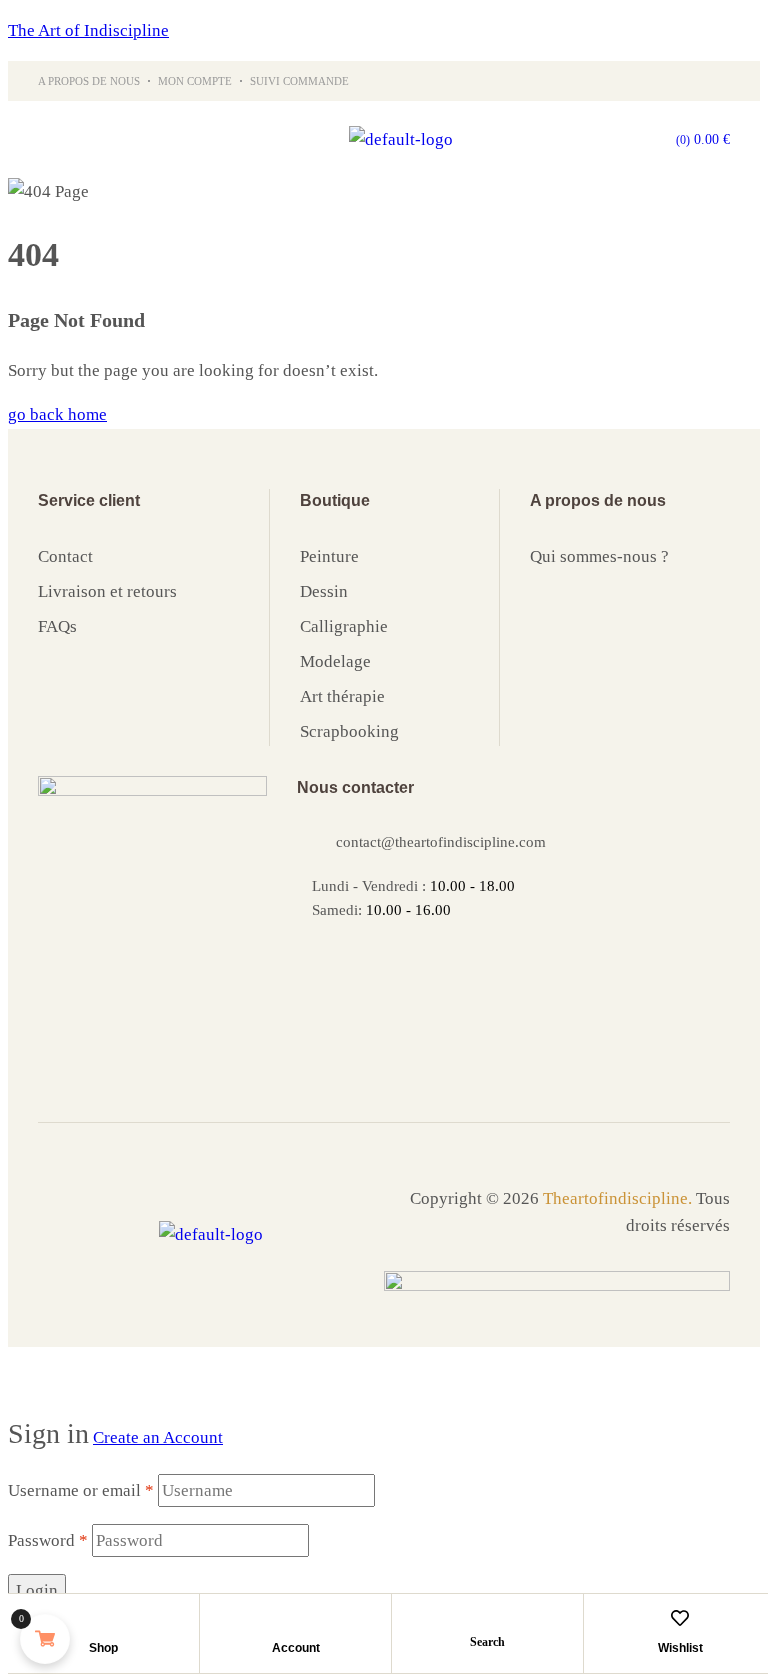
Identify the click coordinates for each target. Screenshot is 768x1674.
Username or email (81, 1490)
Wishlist (680, 1648)
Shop (103, 1648)
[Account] (296, 1618)
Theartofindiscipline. (617, 1198)
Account (296, 1648)
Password (48, 1540)
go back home (57, 414)
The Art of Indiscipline (88, 30)
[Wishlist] (680, 1618)
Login (37, 1590)
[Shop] (104, 1618)
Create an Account (158, 1437)
